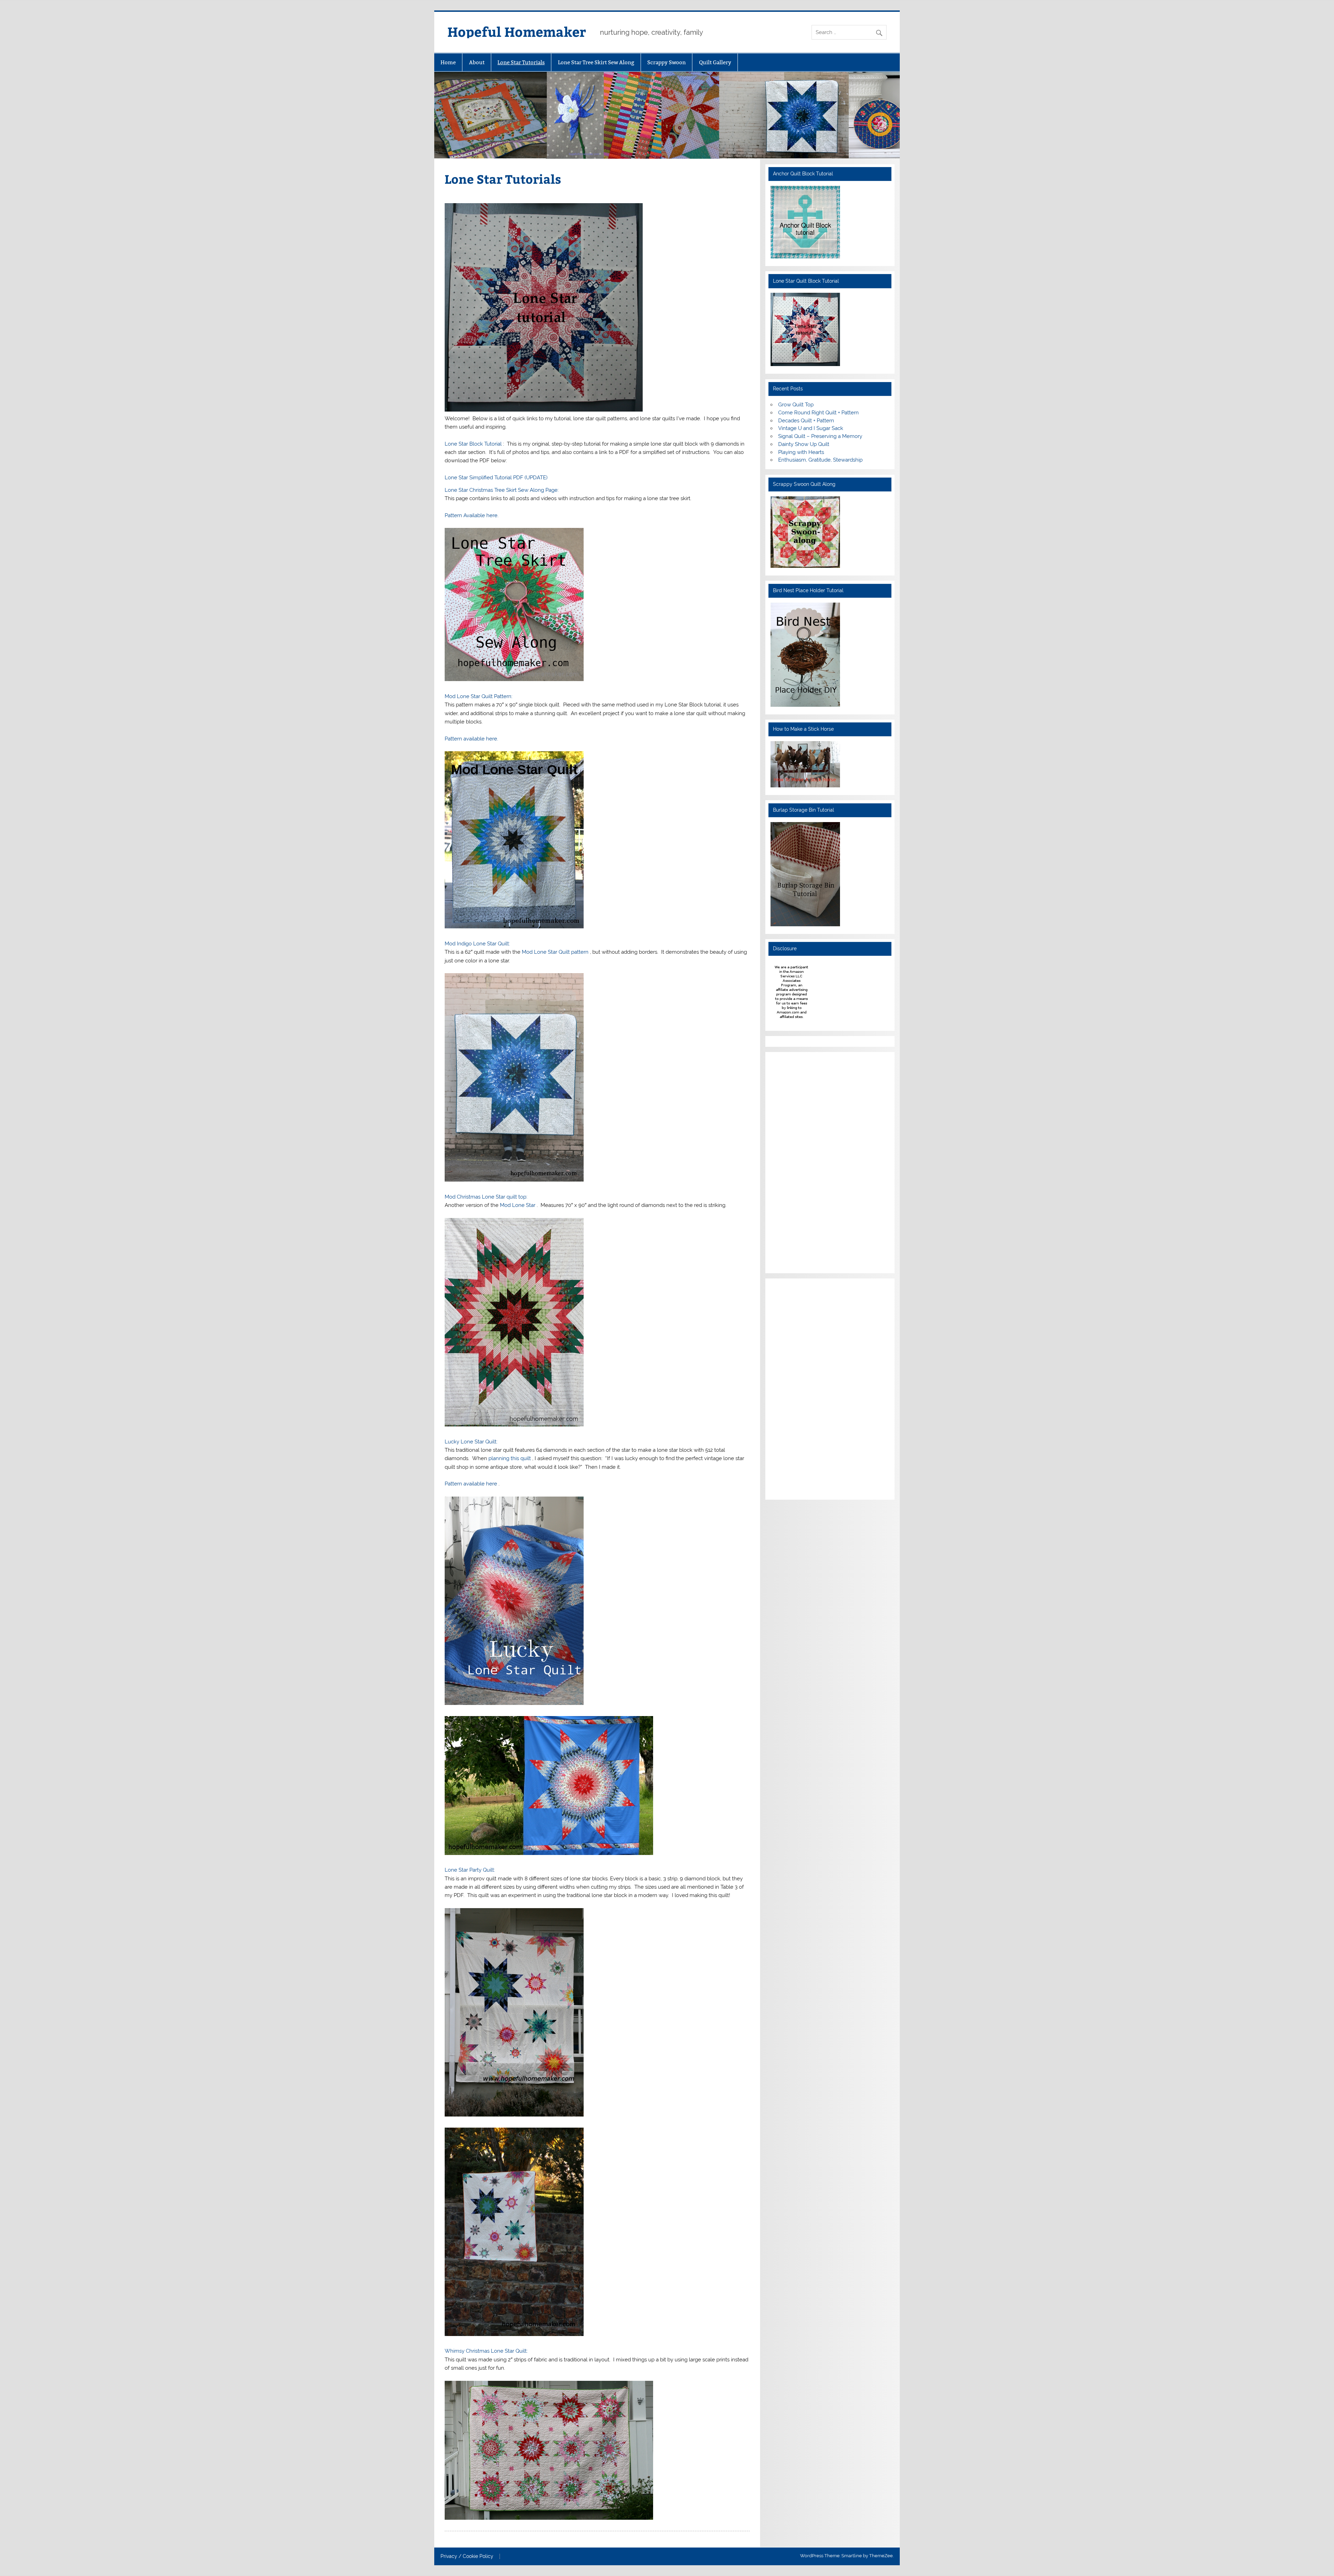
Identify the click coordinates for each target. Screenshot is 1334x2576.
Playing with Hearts (801, 452)
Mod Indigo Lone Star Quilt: (477, 944)
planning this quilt (510, 1458)
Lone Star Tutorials (521, 62)
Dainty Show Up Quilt (804, 444)
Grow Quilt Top (796, 405)
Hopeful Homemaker (517, 31)
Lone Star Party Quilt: (470, 1870)
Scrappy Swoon (666, 62)
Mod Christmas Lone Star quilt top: (486, 1197)
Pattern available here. (471, 739)
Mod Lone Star (518, 1205)
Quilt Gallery (715, 62)
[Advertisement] (791, 1161)
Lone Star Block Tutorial (474, 444)
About (477, 62)
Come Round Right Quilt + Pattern (818, 413)
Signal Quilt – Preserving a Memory (820, 436)
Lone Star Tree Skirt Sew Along (596, 62)
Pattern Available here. (472, 515)
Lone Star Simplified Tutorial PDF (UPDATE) (496, 478)
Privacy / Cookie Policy (467, 2557)
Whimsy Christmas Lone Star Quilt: (486, 2351)
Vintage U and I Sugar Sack (811, 428)
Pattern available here (472, 1484)
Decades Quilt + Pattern (806, 421)
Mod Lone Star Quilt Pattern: (479, 696)
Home (448, 62)
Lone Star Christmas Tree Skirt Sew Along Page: (502, 490)
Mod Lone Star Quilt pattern (556, 952)
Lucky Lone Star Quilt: (471, 1442)
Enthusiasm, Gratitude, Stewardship (820, 460)
